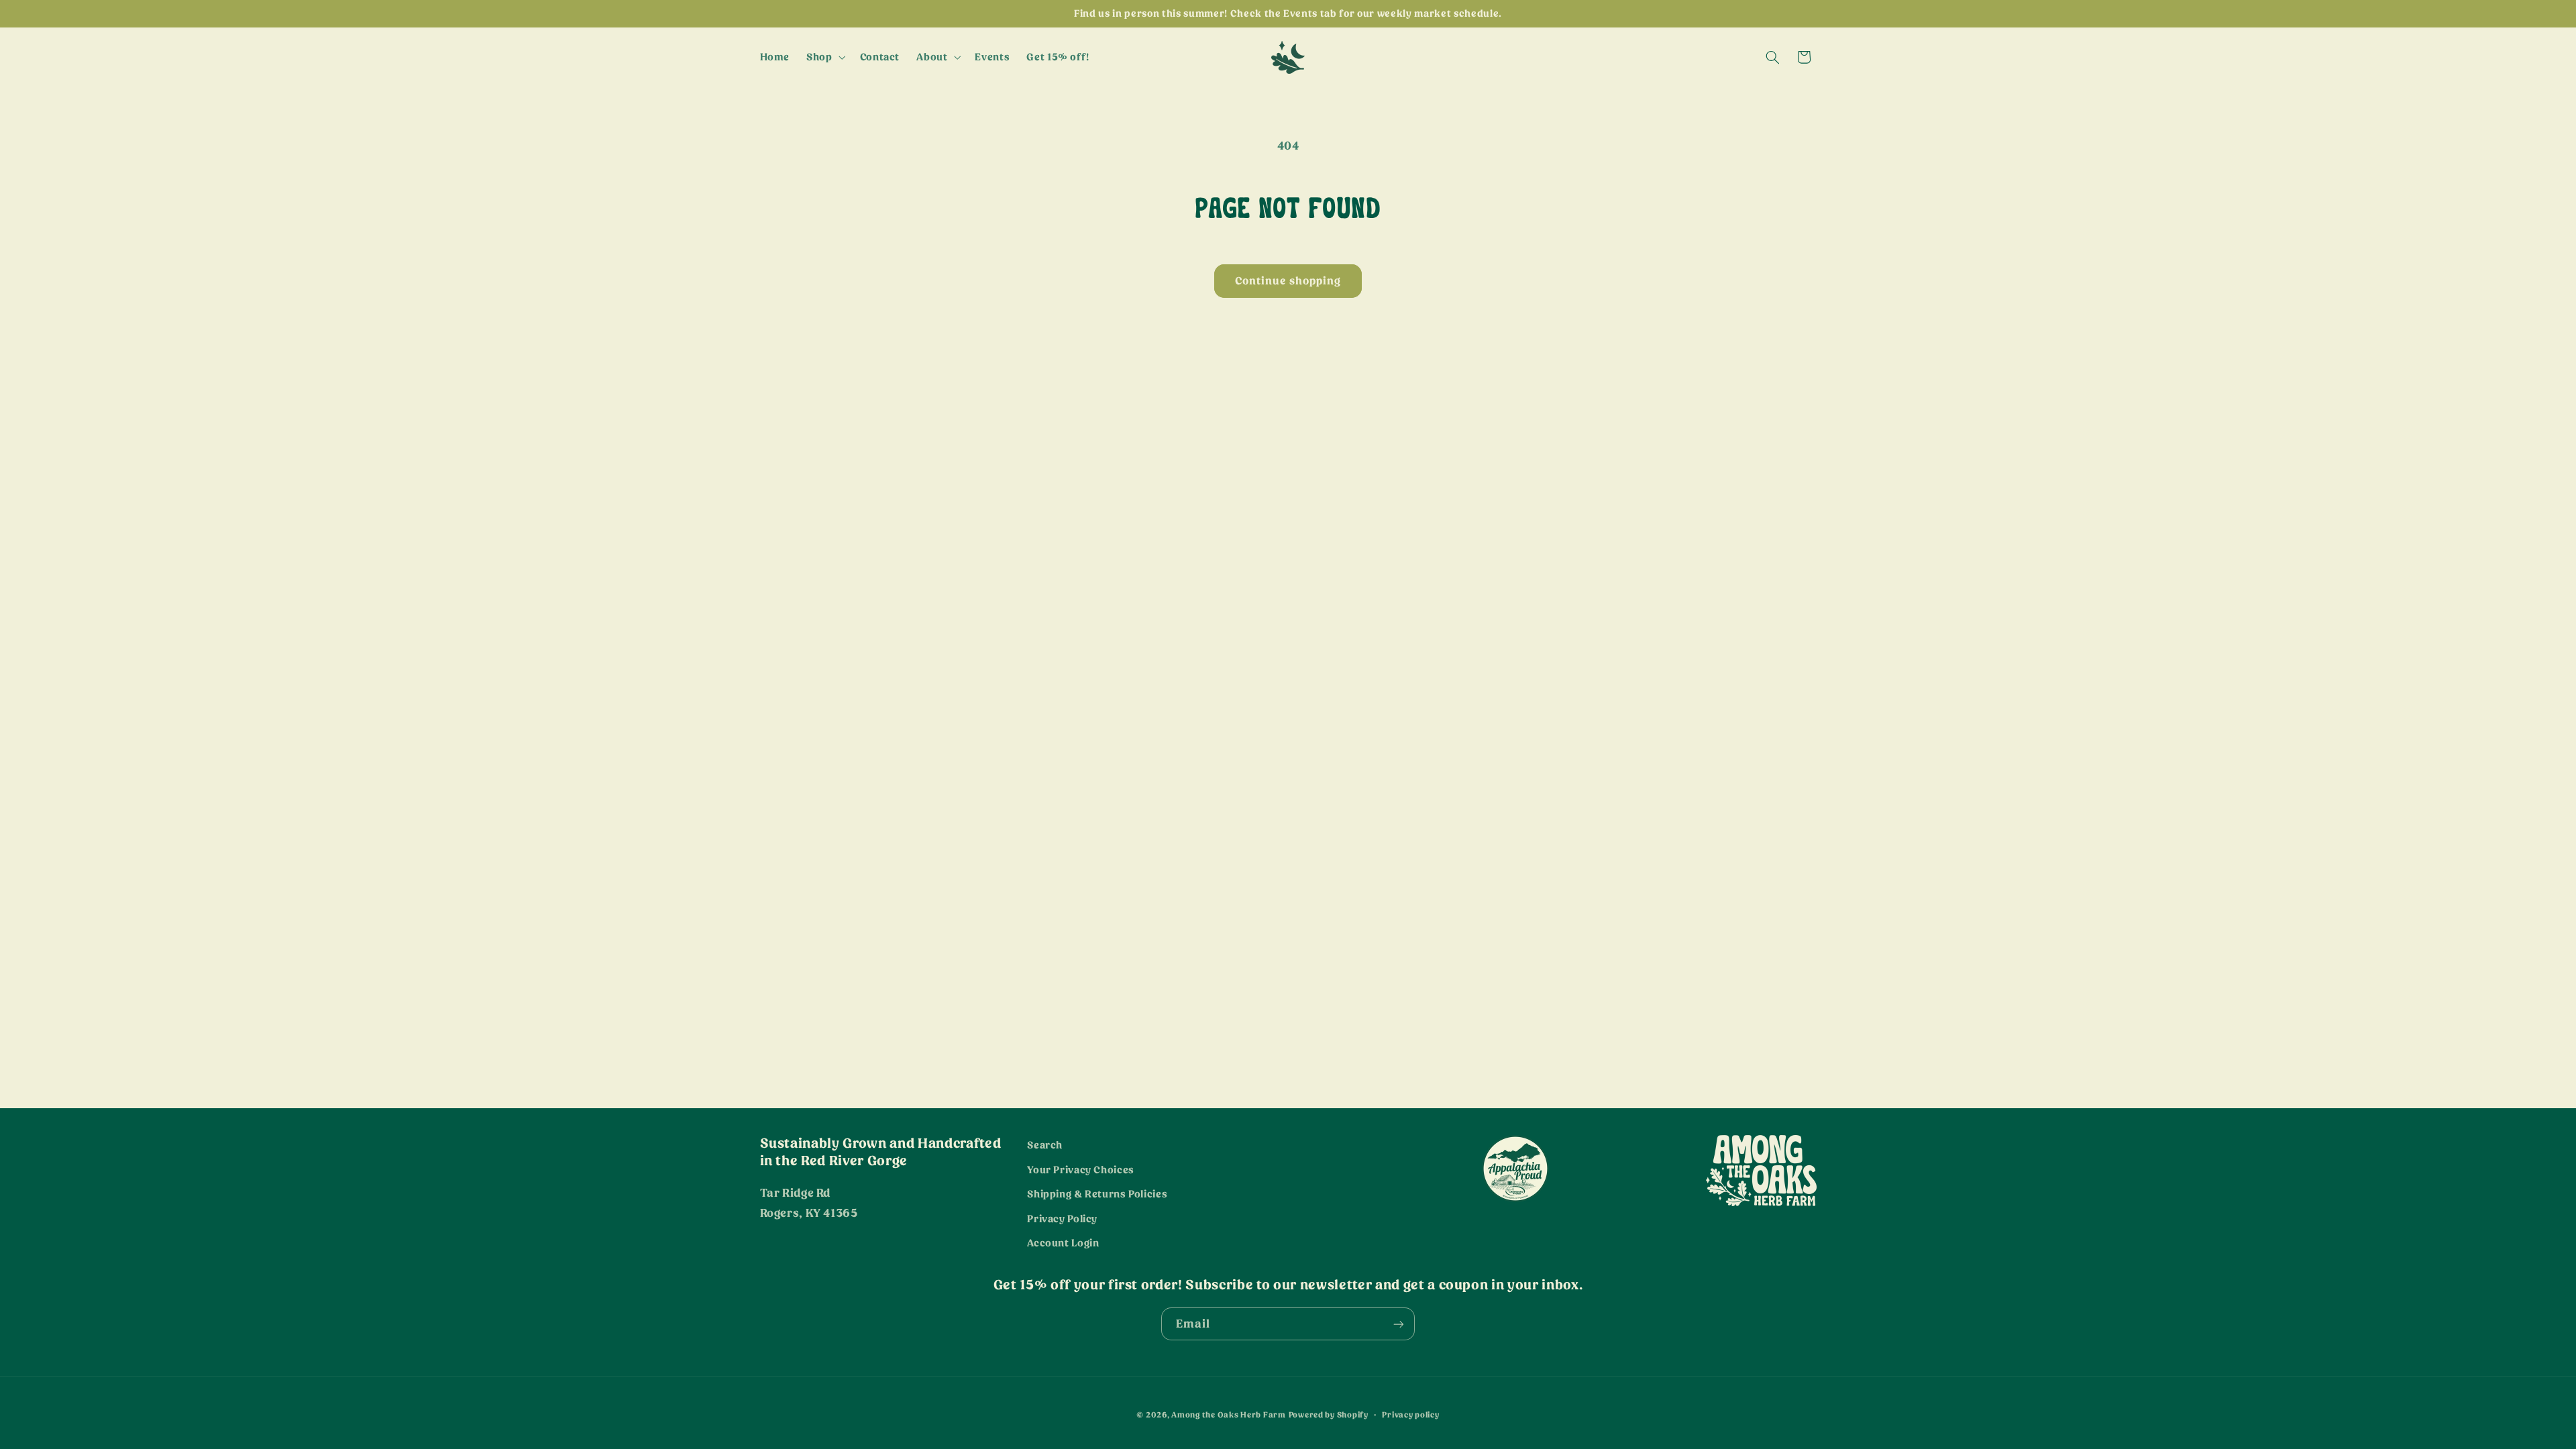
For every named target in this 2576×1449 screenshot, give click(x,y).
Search (1045, 1145)
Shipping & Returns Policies (1097, 1194)
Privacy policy (1410, 1415)
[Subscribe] (1399, 1324)
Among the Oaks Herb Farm (1229, 1415)
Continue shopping (1288, 281)
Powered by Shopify (1329, 1415)
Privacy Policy (1062, 1219)
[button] (825, 57)
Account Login (1063, 1243)
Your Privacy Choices (1081, 1170)
